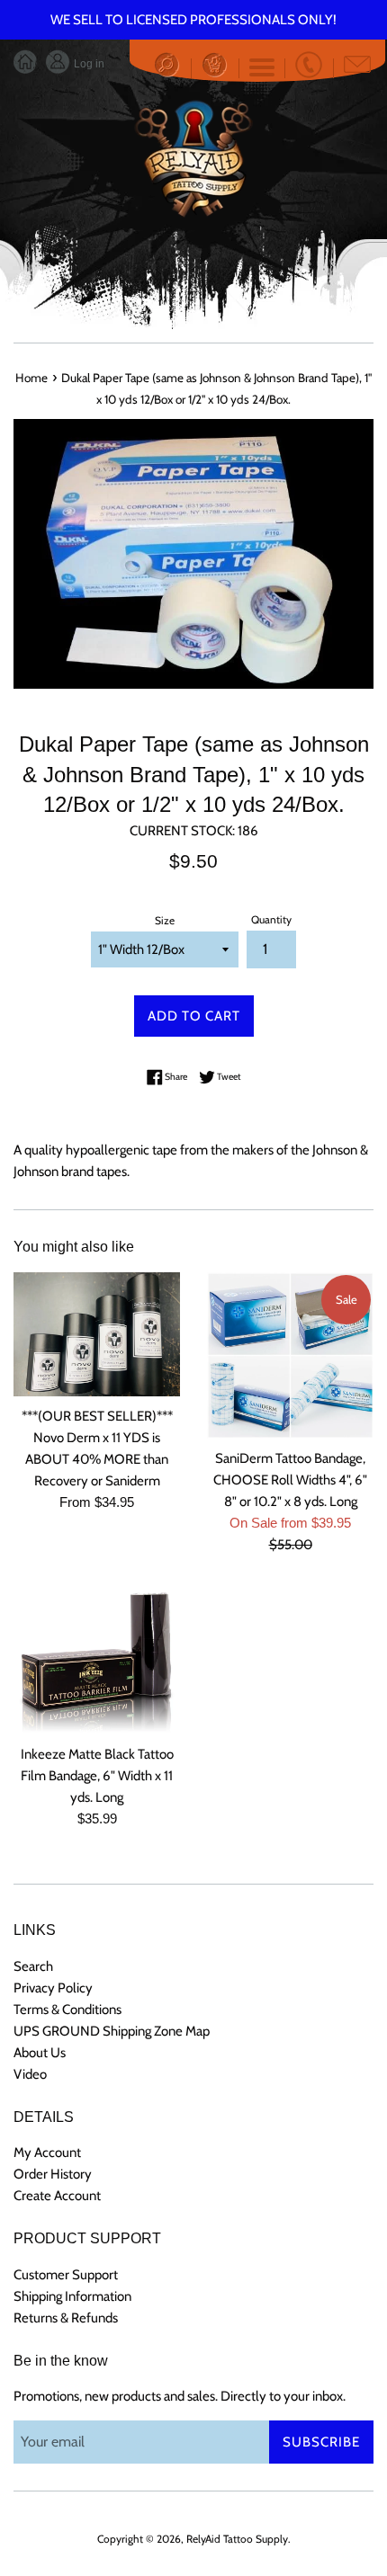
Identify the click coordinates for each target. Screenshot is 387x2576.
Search (33, 1966)
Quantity (271, 919)
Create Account (57, 2196)
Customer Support (66, 2275)
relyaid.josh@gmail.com (357, 65)
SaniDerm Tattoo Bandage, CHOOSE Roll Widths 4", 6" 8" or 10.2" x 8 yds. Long (290, 1480)
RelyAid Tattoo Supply (237, 2539)
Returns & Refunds (66, 2318)
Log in (88, 64)
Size (165, 920)
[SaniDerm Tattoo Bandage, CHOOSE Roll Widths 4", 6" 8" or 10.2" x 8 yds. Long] (290, 1355)
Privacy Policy (53, 1988)
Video (30, 2074)
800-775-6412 (309, 65)
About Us (40, 2053)
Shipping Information (72, 2296)
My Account (47, 2153)
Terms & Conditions (67, 2010)
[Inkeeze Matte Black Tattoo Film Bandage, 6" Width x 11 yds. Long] (97, 1659)
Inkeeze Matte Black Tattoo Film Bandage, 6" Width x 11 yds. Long (97, 1776)
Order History (53, 2174)
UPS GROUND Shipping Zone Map (112, 2031)
